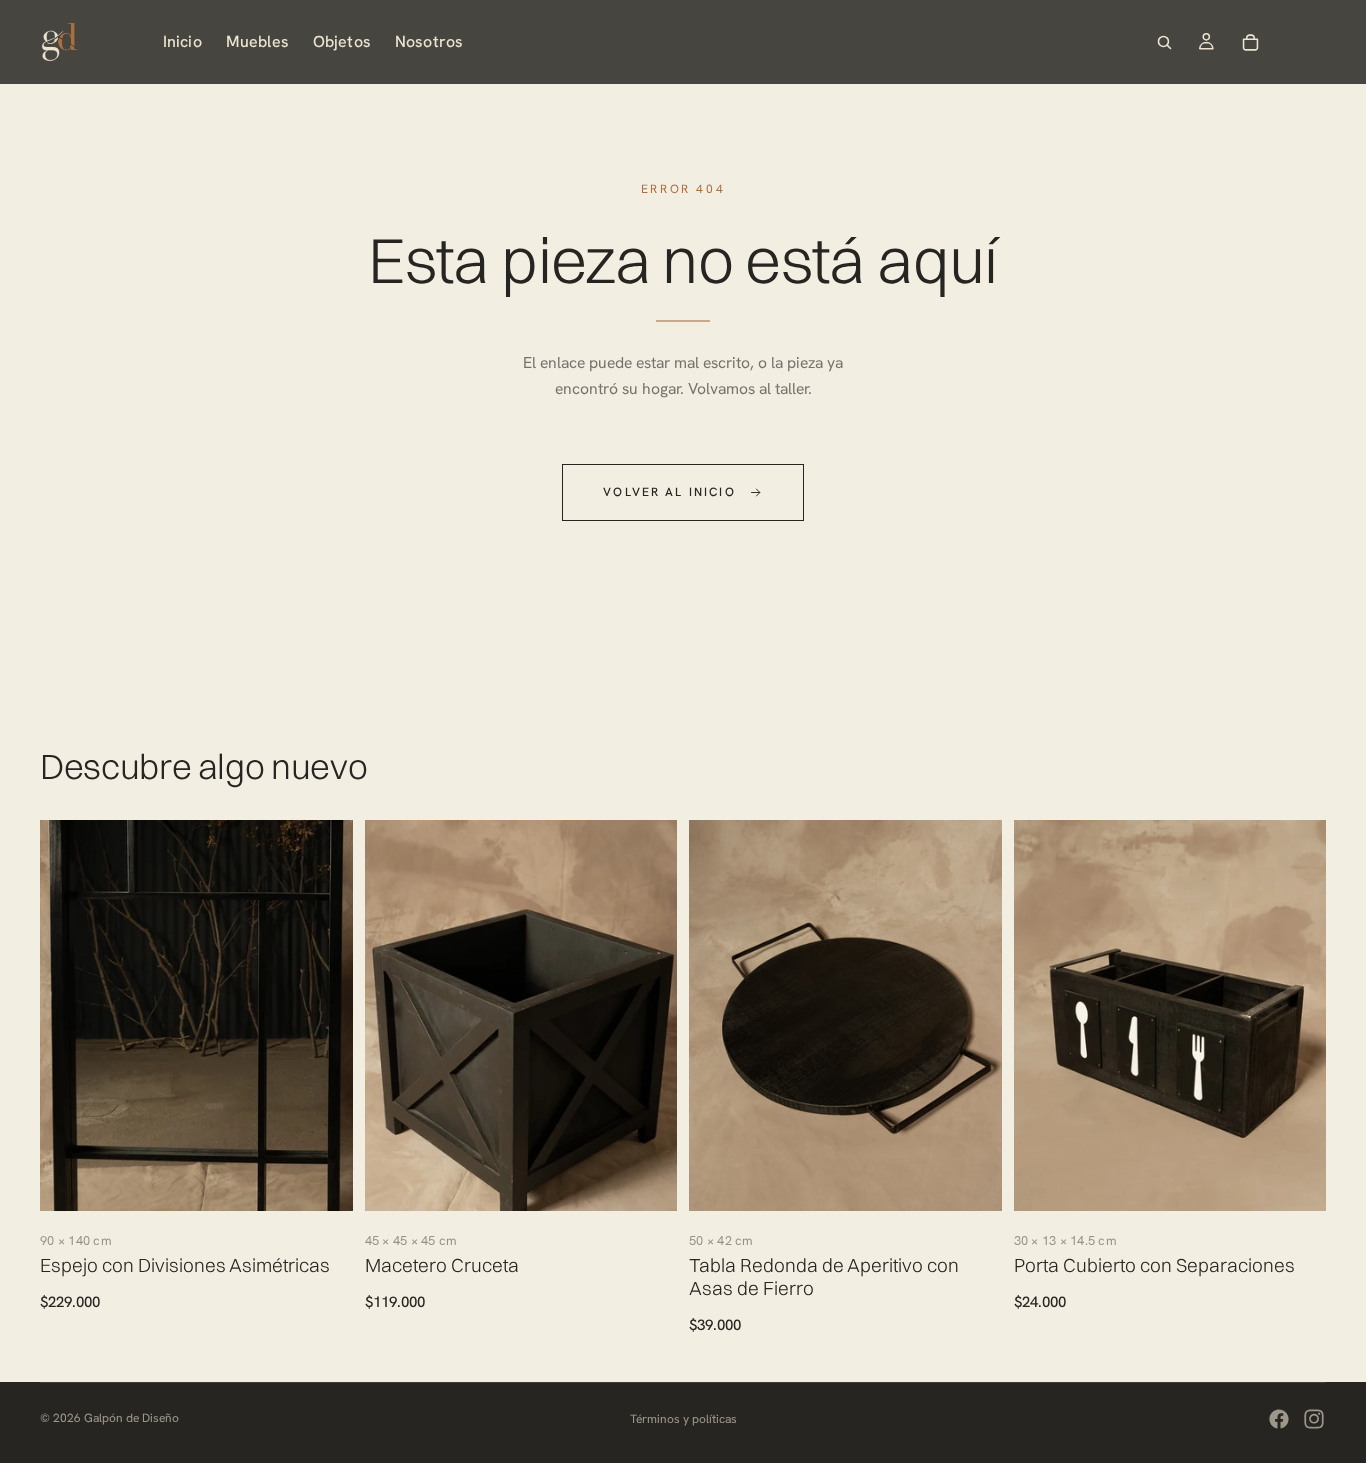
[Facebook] (1279, 1419)
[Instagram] (1314, 1419)
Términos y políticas (683, 1419)
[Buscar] (1165, 42)
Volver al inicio (669, 492)
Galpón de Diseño (131, 1418)
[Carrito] (1251, 42)
